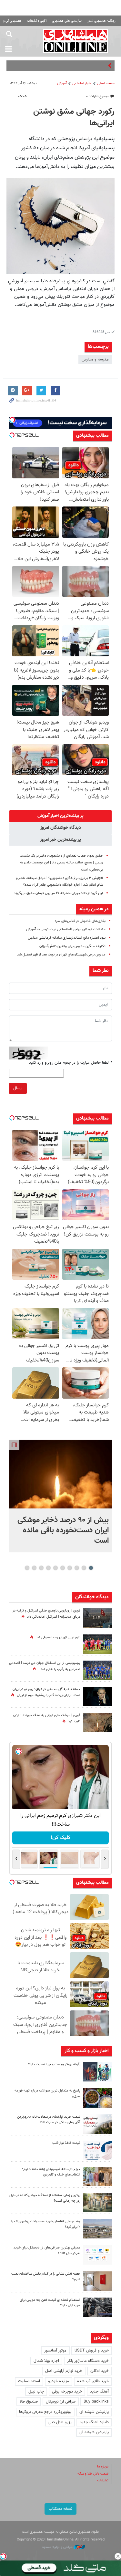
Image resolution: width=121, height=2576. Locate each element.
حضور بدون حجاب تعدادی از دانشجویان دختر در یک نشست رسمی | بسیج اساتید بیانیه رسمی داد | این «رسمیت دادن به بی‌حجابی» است (61, 863)
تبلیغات (103, 2481)
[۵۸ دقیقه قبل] (97, 2072)
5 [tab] (62, 1568)
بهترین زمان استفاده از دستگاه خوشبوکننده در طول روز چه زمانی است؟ (45, 2198)
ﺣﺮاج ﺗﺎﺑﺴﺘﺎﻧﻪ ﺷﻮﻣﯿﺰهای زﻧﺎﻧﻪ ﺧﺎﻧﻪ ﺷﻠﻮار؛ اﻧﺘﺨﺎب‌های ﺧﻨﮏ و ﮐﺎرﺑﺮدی (51, 2172)
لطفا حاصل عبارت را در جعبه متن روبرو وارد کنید (71, 1063)
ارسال (18, 1088)
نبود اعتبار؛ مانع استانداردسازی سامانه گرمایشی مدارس (67, 938)
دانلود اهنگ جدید (94, 2422)
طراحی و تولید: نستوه (58, 2547)
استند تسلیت (29, 2381)
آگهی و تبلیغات (37, 21)
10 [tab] (27, 1568)
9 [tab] (34, 1568)
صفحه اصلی (106, 83)
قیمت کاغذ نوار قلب (66, 2143)
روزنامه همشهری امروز (101, 21)
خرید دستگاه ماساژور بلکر (88, 2361)
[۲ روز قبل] (97, 2150)
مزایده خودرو (59, 2381)
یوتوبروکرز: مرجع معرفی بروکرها (45, 2412)
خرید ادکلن (100, 2371)
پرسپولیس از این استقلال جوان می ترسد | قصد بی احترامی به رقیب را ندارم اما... (45, 1666)
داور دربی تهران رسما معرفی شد (58, 1637)
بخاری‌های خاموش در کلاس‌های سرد (80, 921)
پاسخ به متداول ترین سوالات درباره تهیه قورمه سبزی (47, 2093)
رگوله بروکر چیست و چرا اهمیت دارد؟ (54, 2065)
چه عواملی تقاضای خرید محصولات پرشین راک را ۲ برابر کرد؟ (46, 2224)
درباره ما (103, 2467)
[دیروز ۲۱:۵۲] (97, 1618)
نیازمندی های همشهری (67, 21)
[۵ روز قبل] (97, 2307)
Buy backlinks (96, 2402)
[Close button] (118, 2556)
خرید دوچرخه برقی (67, 2392)
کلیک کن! (60, 1838)
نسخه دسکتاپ (60, 2509)
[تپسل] (3, 2556)
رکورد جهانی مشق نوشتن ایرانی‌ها (74, 118)
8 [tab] (41, 1568)
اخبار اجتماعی (82, 83)
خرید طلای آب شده (93, 2381)
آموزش (62, 83)
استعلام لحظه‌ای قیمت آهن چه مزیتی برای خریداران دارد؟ (50, 2303)
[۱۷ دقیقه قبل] (60, 1474)
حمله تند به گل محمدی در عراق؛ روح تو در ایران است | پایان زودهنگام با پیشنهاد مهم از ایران (46, 1692)
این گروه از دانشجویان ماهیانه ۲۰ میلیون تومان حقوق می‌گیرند (58, 893)
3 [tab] (77, 1568)
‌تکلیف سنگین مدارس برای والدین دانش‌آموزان (72, 946)
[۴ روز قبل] (97, 2255)
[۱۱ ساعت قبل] (97, 1670)
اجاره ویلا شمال (46, 2361)
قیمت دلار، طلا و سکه (93, 2474)
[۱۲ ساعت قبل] (97, 1723)
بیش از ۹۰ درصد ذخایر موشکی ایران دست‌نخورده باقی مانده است (63, 1530)
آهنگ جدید (99, 2392)
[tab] (60, 816)
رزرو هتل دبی (60, 2422)
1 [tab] (91, 1568)
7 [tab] (48, 1568)
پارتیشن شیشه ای (94, 2412)
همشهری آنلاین (76, 41)
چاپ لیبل (36, 2392)
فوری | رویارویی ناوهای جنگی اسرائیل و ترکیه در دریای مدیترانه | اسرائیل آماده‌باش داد (46, 1614)
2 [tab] (84, 1568)
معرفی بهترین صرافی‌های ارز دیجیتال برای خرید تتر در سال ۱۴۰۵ (47, 2250)
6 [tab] (55, 1568)
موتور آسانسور (55, 2351)
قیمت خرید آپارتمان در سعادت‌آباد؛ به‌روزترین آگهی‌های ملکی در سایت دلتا (49, 2120)
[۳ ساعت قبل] (97, 1644)
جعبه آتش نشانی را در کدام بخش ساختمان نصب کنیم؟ (46, 2277)
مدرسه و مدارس (95, 360)
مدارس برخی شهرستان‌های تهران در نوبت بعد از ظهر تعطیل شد (61, 955)
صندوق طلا (29, 2402)
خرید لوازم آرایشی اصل (64, 2371)
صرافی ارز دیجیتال (61, 2402)
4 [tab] (70, 1568)
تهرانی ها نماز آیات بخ (88, 66)
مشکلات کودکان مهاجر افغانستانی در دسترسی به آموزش (66, 929)
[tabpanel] (60, 1496)
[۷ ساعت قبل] (97, 2098)
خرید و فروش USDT (92, 2351)
